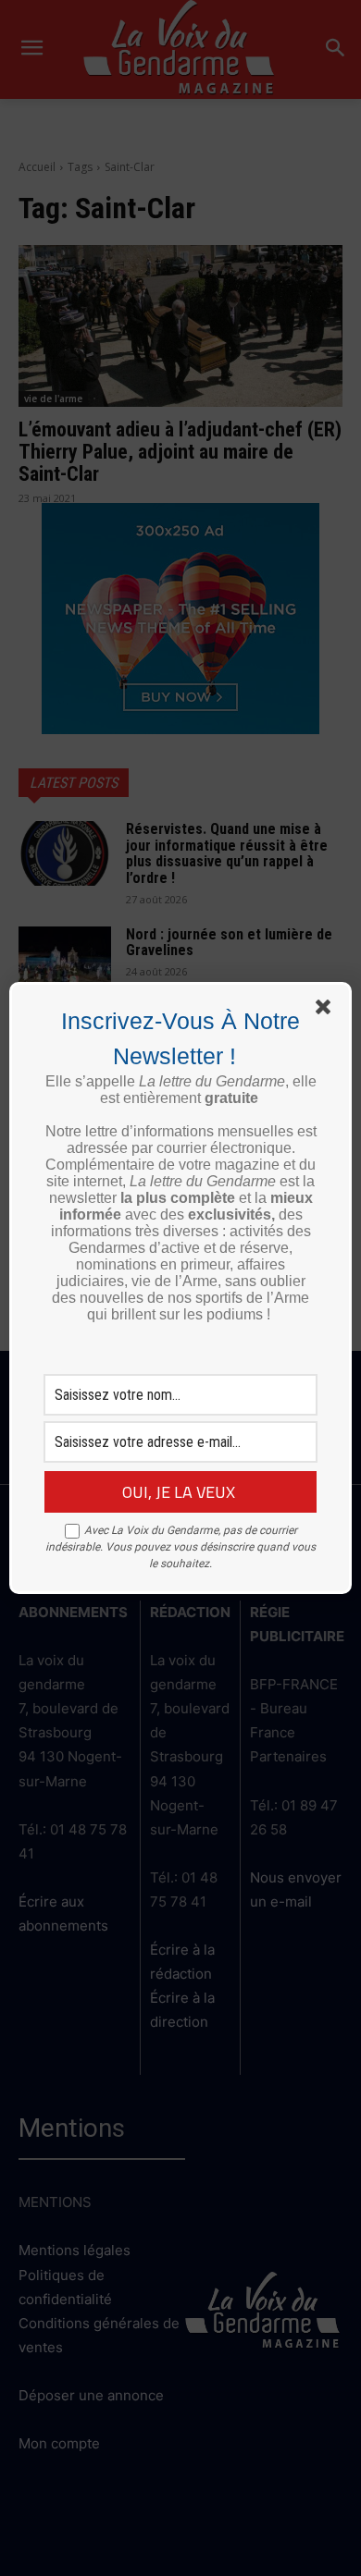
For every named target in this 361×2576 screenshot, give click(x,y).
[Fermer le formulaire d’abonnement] (327, 1011)
